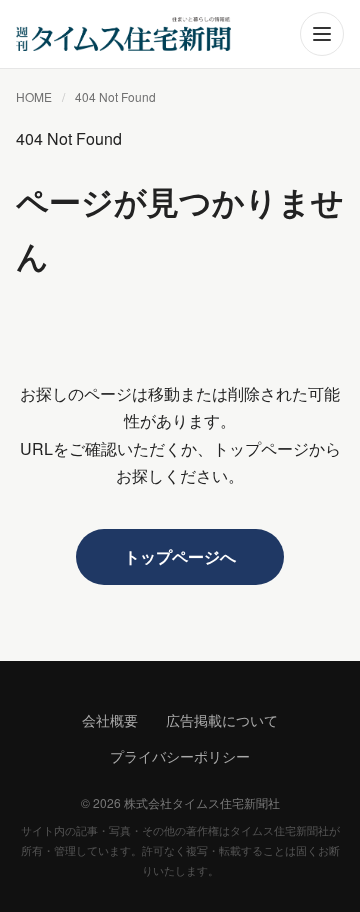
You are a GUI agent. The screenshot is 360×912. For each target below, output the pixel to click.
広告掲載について (222, 720)
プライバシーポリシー (180, 756)
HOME (34, 96)
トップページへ (180, 556)
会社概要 (110, 720)
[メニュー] (322, 34)
